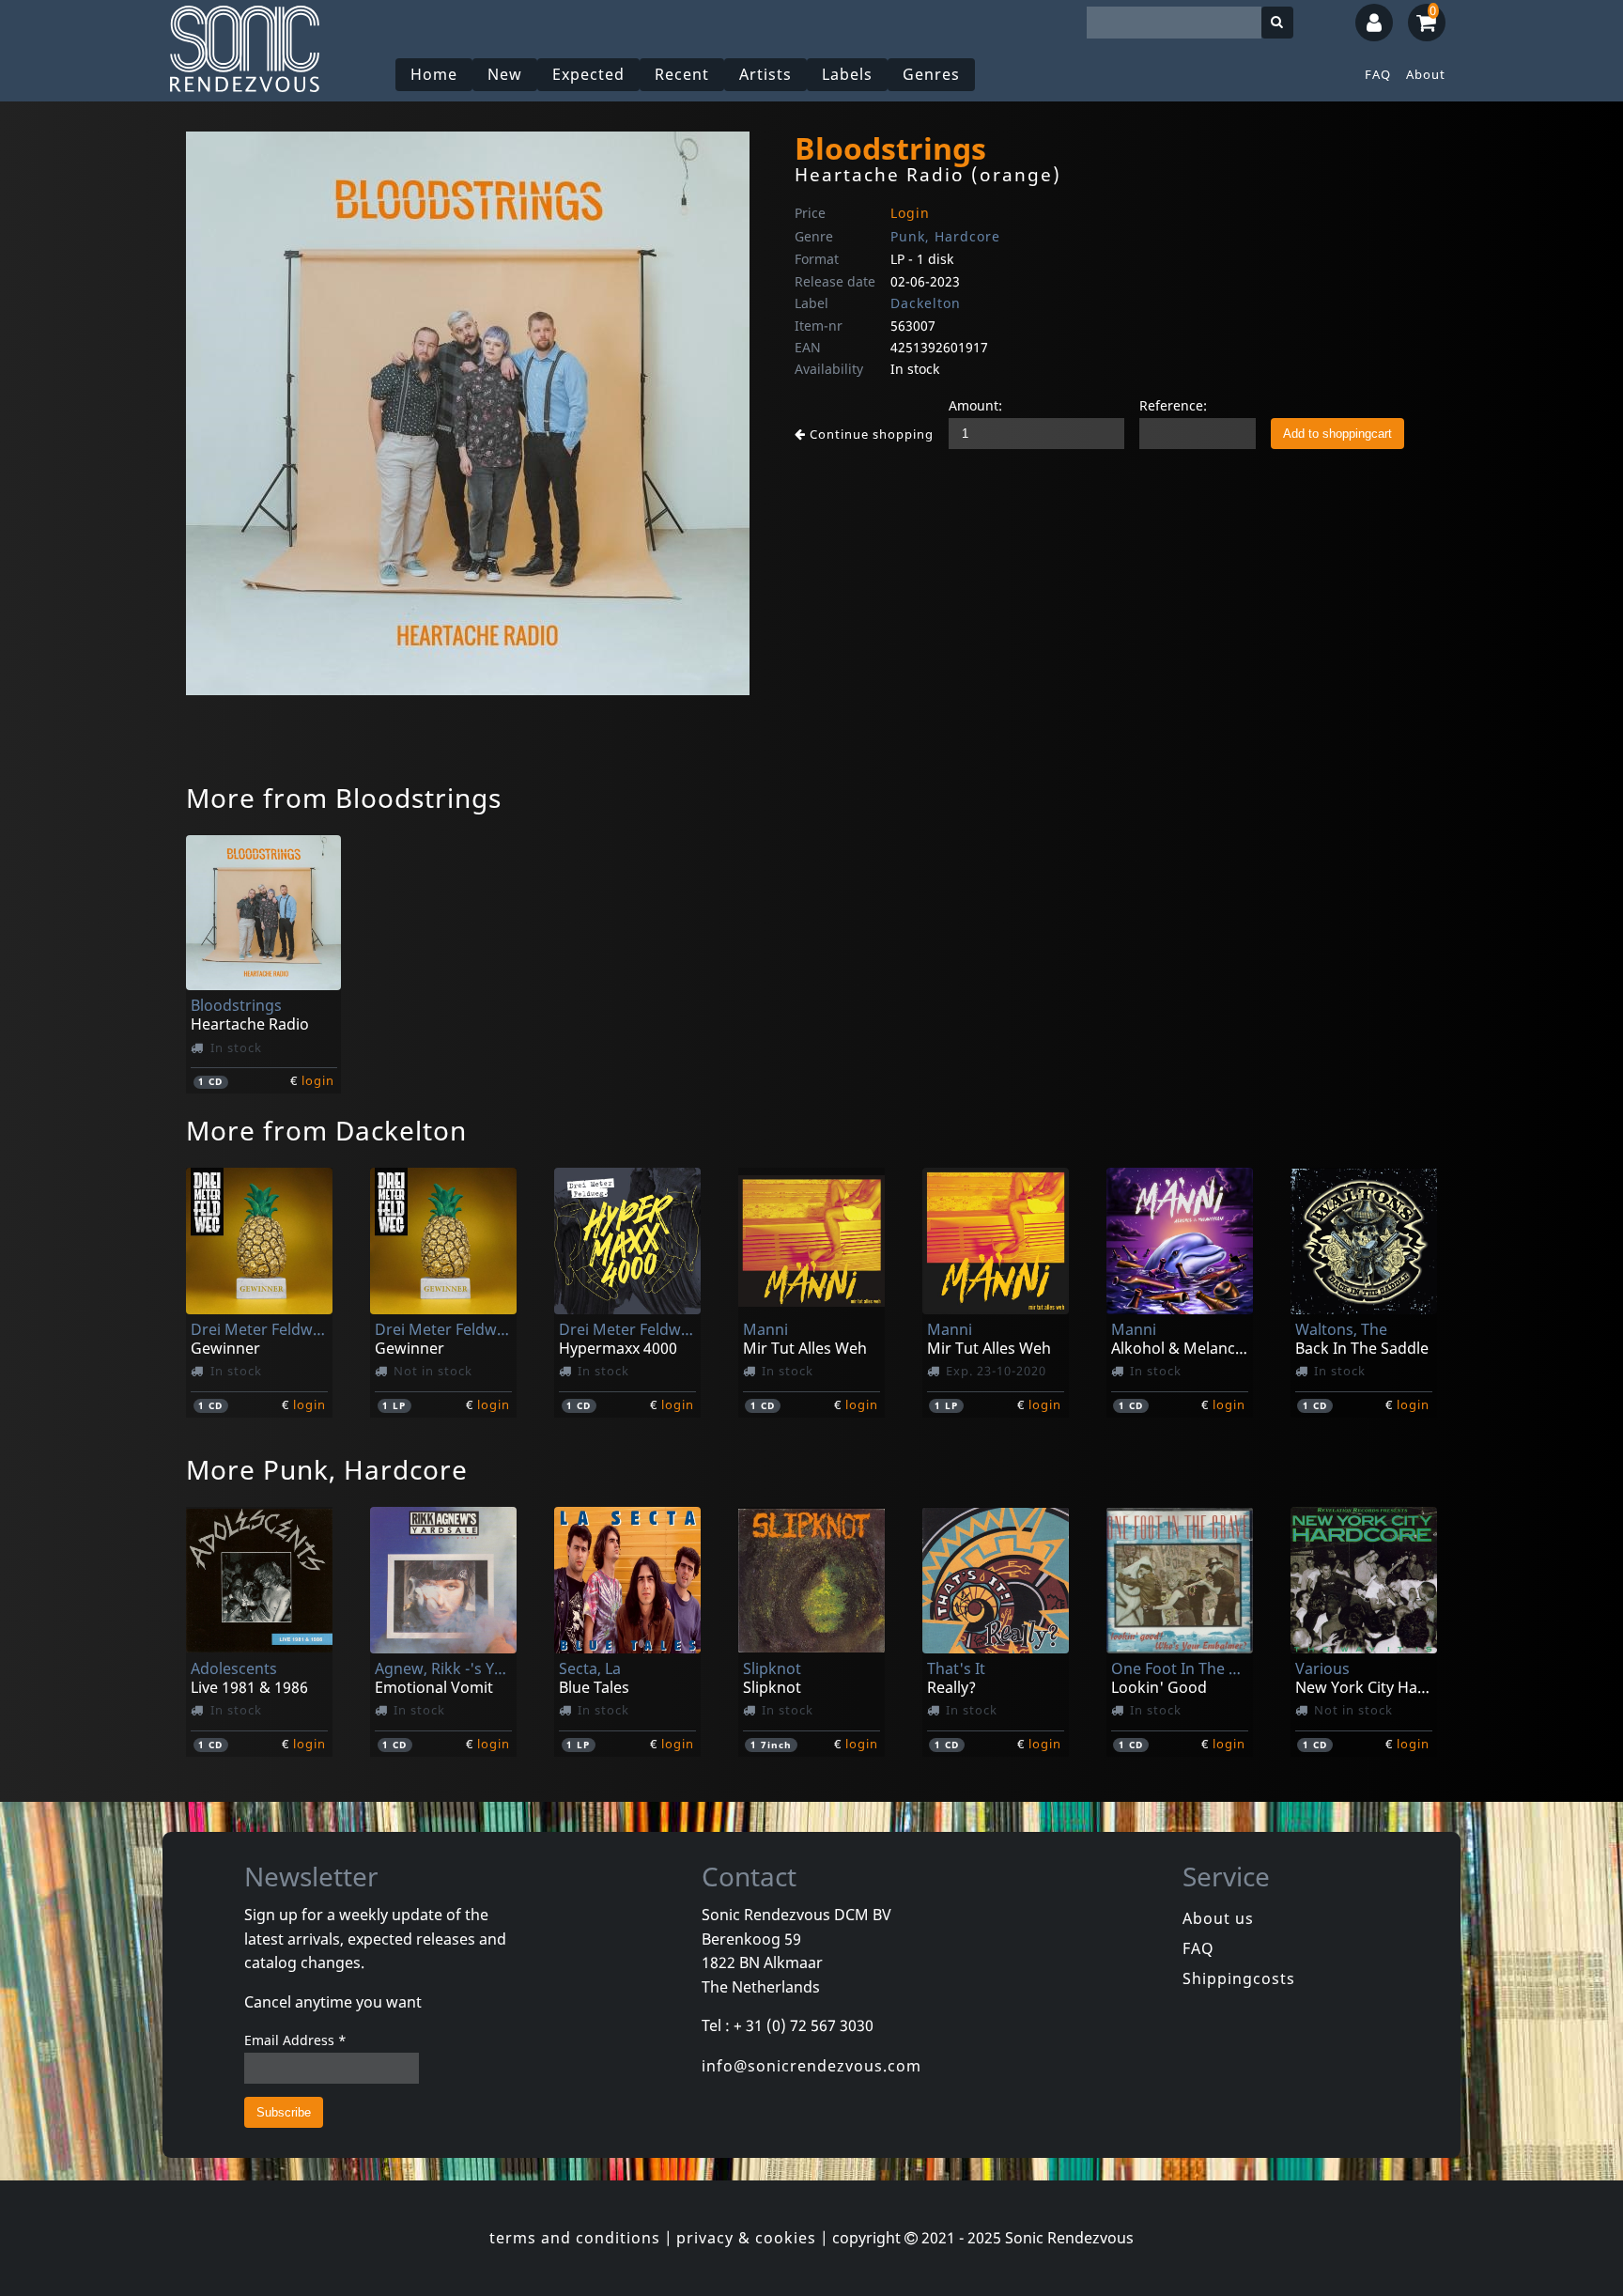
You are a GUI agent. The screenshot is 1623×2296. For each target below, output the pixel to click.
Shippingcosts (1239, 1978)
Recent (682, 74)
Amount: (975, 405)
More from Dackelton (326, 1130)
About (1426, 74)
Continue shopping (870, 434)
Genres (931, 74)
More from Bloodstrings (344, 798)
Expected (588, 74)
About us (1218, 1918)
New (505, 74)
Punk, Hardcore (945, 236)
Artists (765, 74)
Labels (847, 74)
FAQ (1378, 74)
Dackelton (926, 303)
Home (434, 74)
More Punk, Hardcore (327, 1469)
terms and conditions (575, 2238)
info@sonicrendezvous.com (811, 2066)
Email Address (295, 2040)
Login (910, 213)
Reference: (1173, 405)
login (318, 1080)
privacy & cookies (746, 2238)
